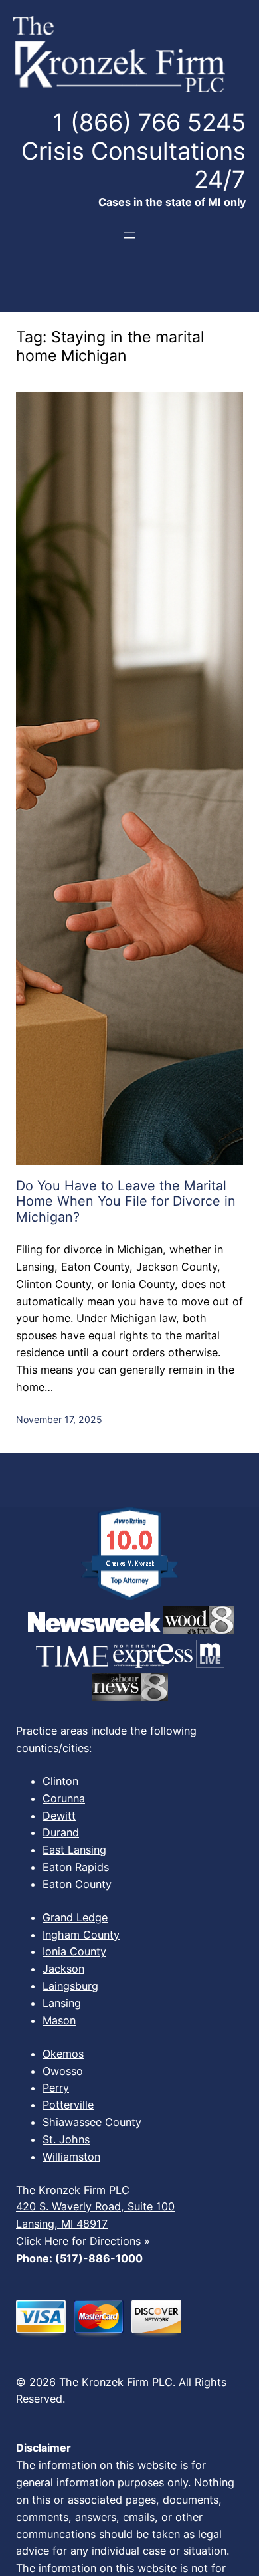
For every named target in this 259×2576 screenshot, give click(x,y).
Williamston (71, 2157)
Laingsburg (70, 1986)
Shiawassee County (92, 2122)
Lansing (62, 2003)
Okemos (63, 2054)
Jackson (63, 1969)
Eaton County (77, 1884)
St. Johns (66, 2139)
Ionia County (74, 1951)
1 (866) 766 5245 (149, 122)
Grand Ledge (75, 1917)
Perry (56, 2088)
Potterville (68, 2105)
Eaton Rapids (76, 1867)
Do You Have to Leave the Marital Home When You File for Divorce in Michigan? (126, 1202)
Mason (59, 2020)
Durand (61, 1832)
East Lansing (74, 1850)
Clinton (60, 1781)
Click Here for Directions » (83, 2241)
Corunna (64, 1798)
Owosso (63, 2071)
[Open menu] (129, 235)
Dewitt (59, 1816)
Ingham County (81, 1935)
